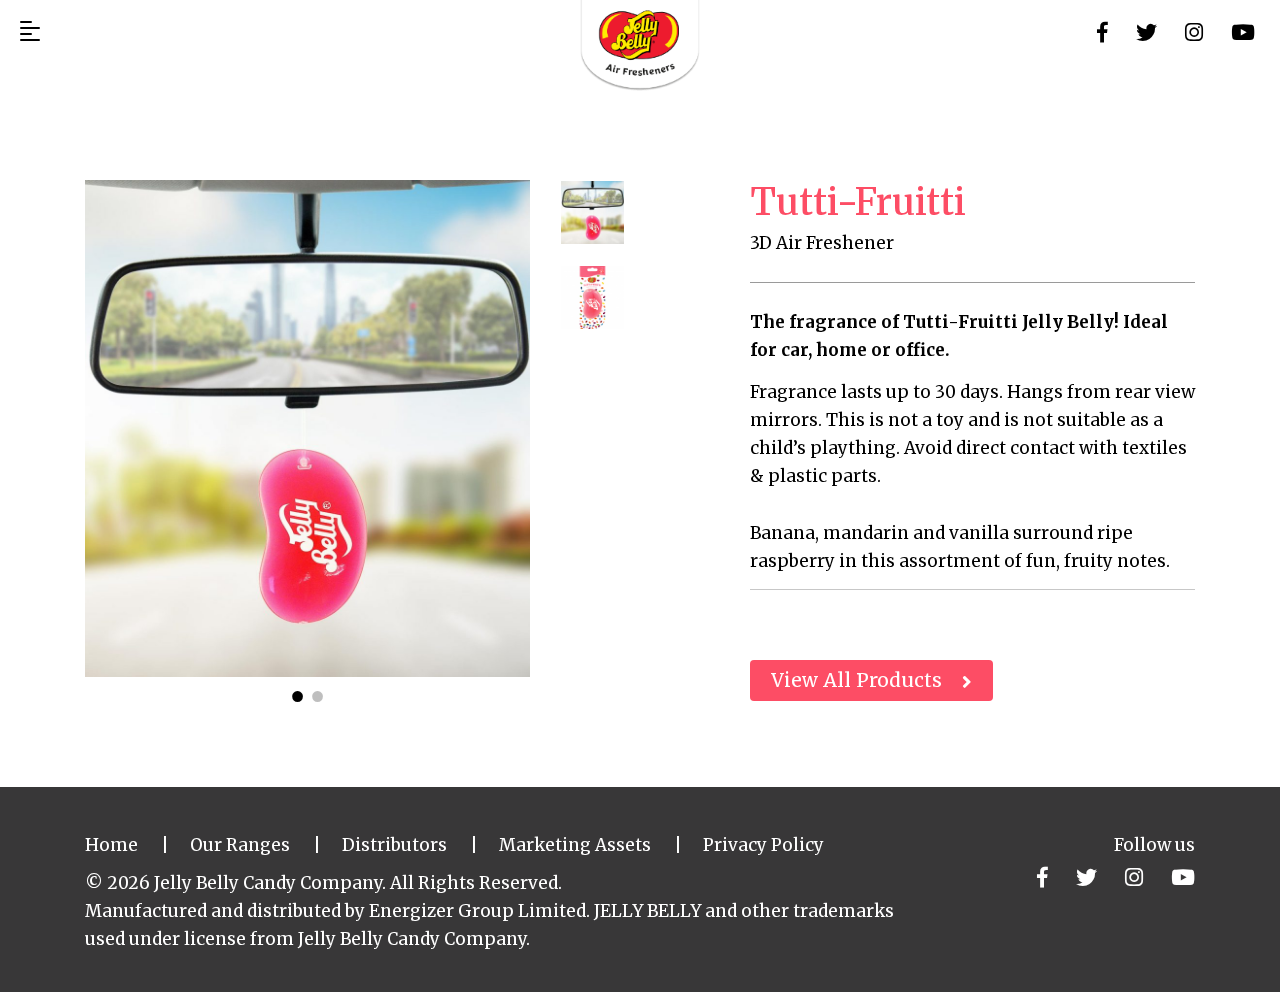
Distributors (394, 845)
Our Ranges (240, 845)
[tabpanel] (307, 428)
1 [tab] (298, 692)
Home (111, 845)
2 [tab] (318, 692)
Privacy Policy (763, 845)
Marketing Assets (575, 845)
